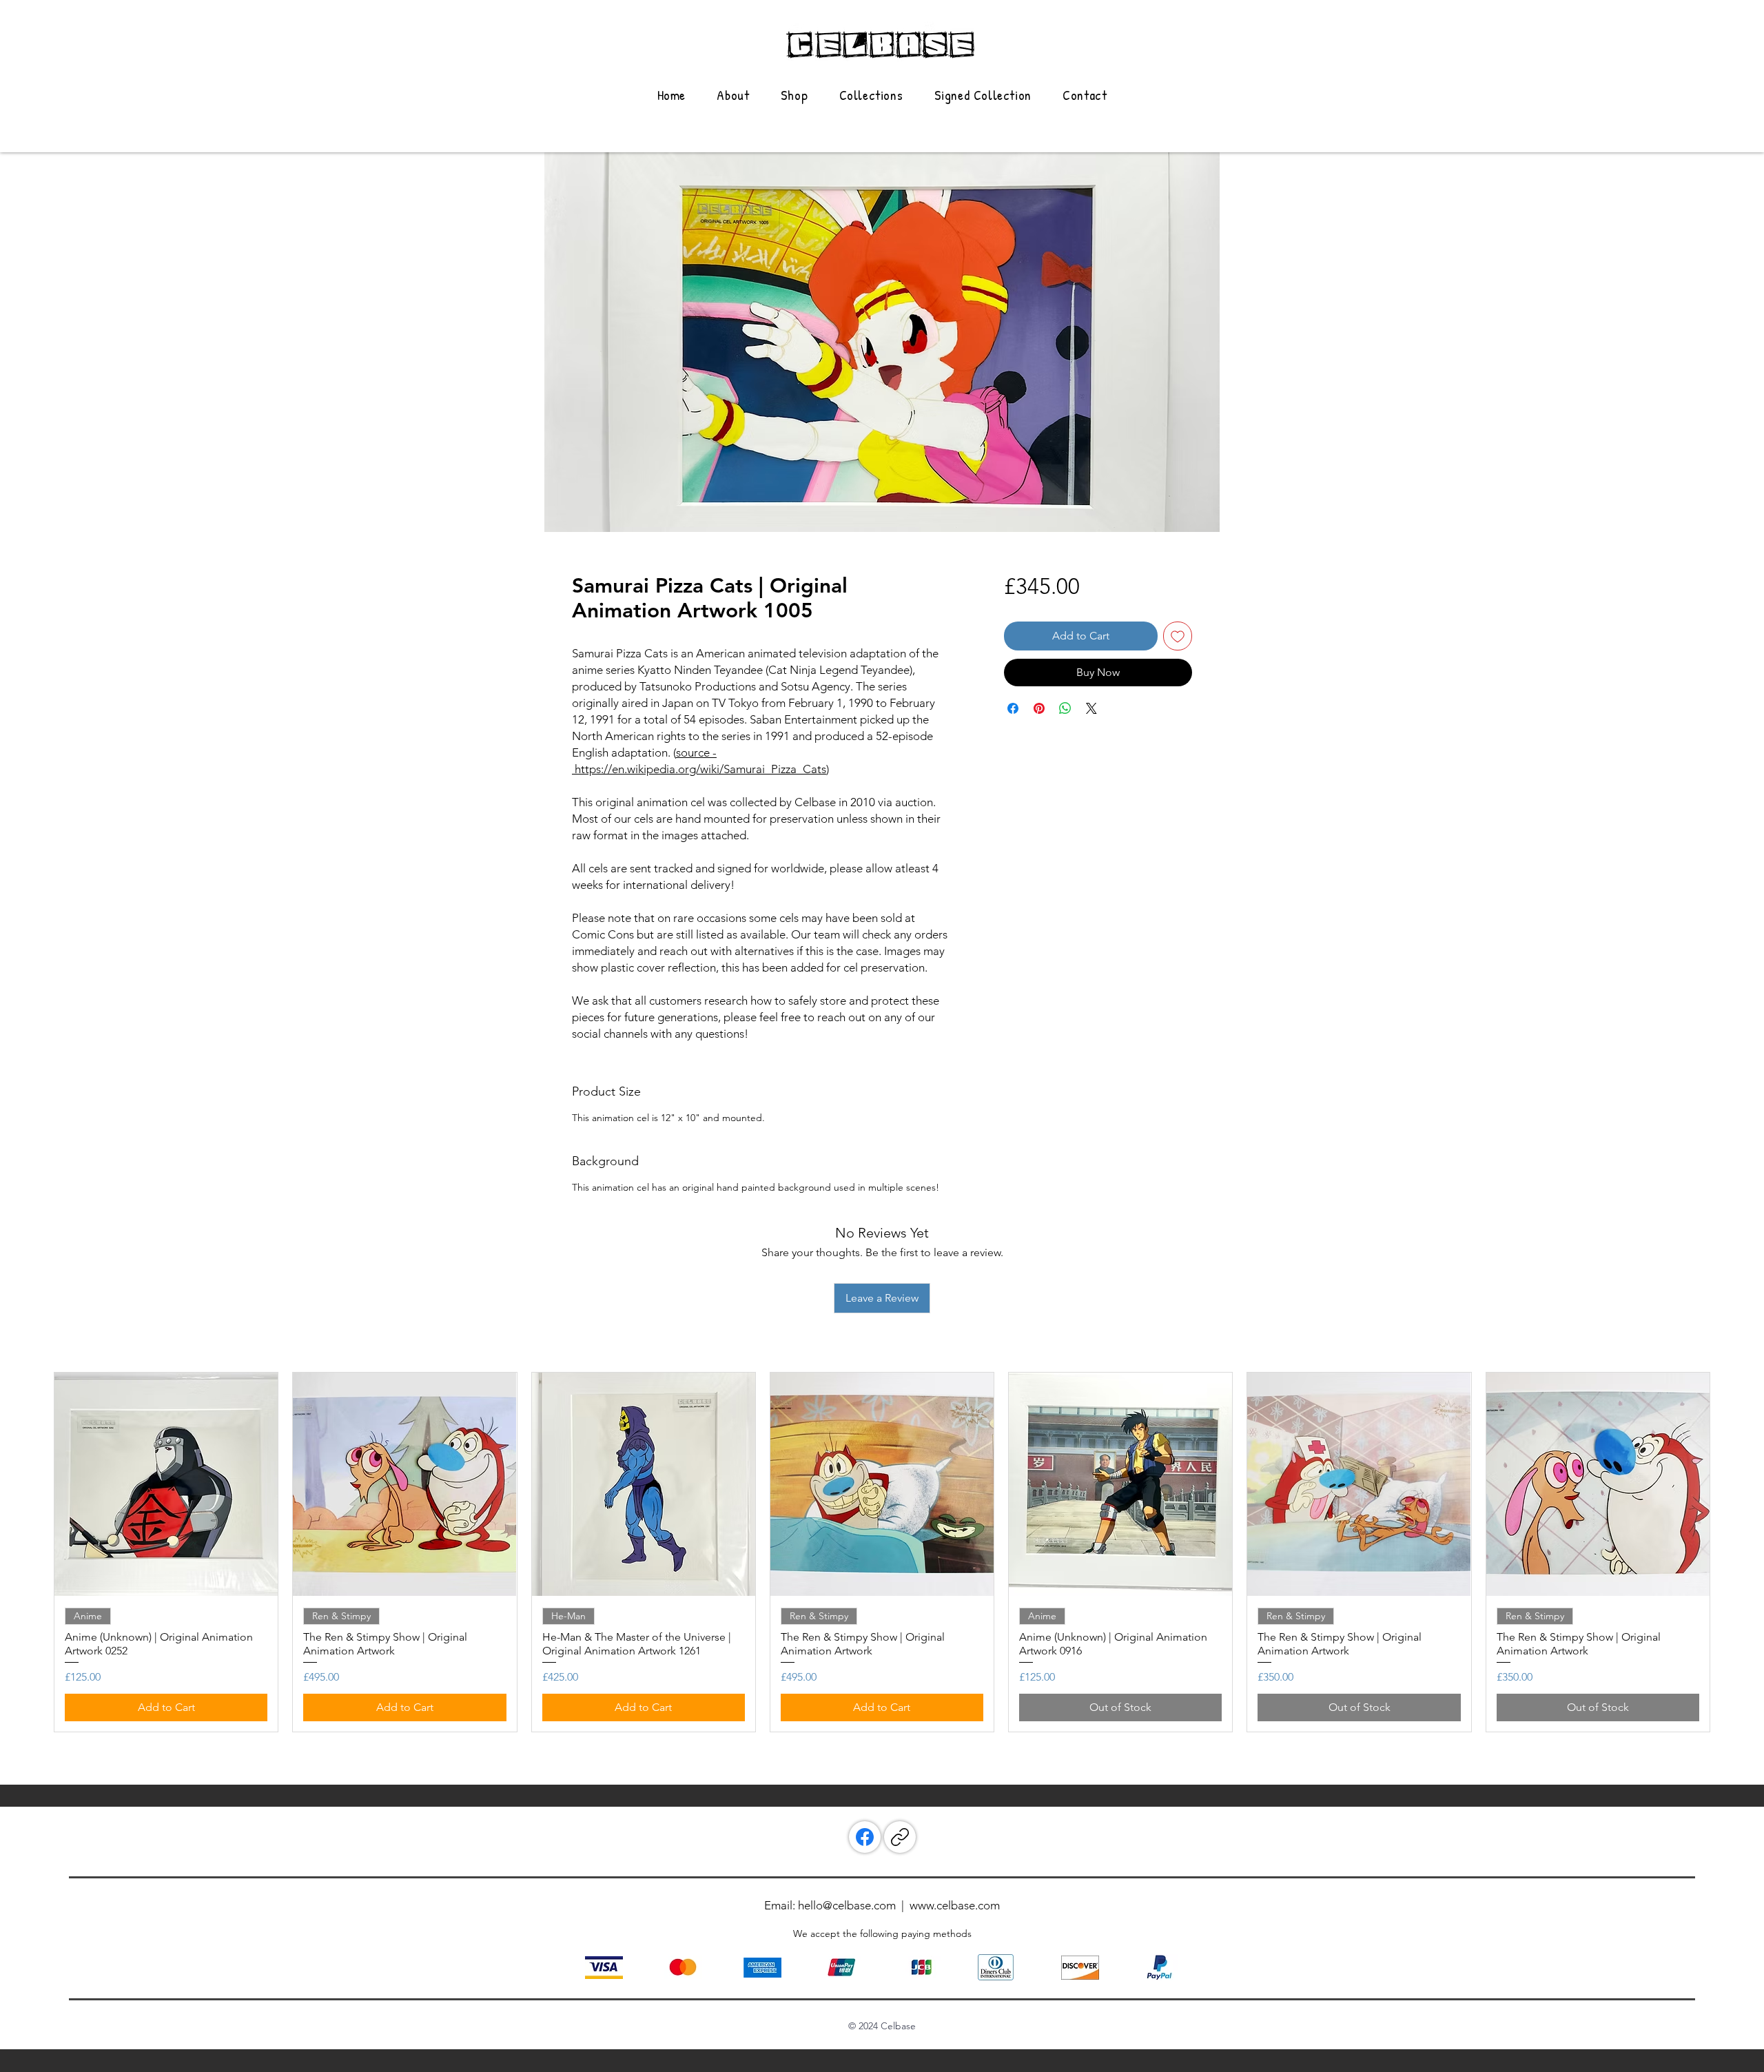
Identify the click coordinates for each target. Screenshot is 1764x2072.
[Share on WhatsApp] (1065, 708)
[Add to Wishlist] (1178, 636)
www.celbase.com (955, 1905)
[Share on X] (1091, 708)
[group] (882, 1552)
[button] (871, 95)
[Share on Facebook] (1013, 708)
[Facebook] (865, 1837)
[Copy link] (900, 1837)
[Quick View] (166, 1484)
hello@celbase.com (847, 1905)
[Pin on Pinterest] (1039, 708)
